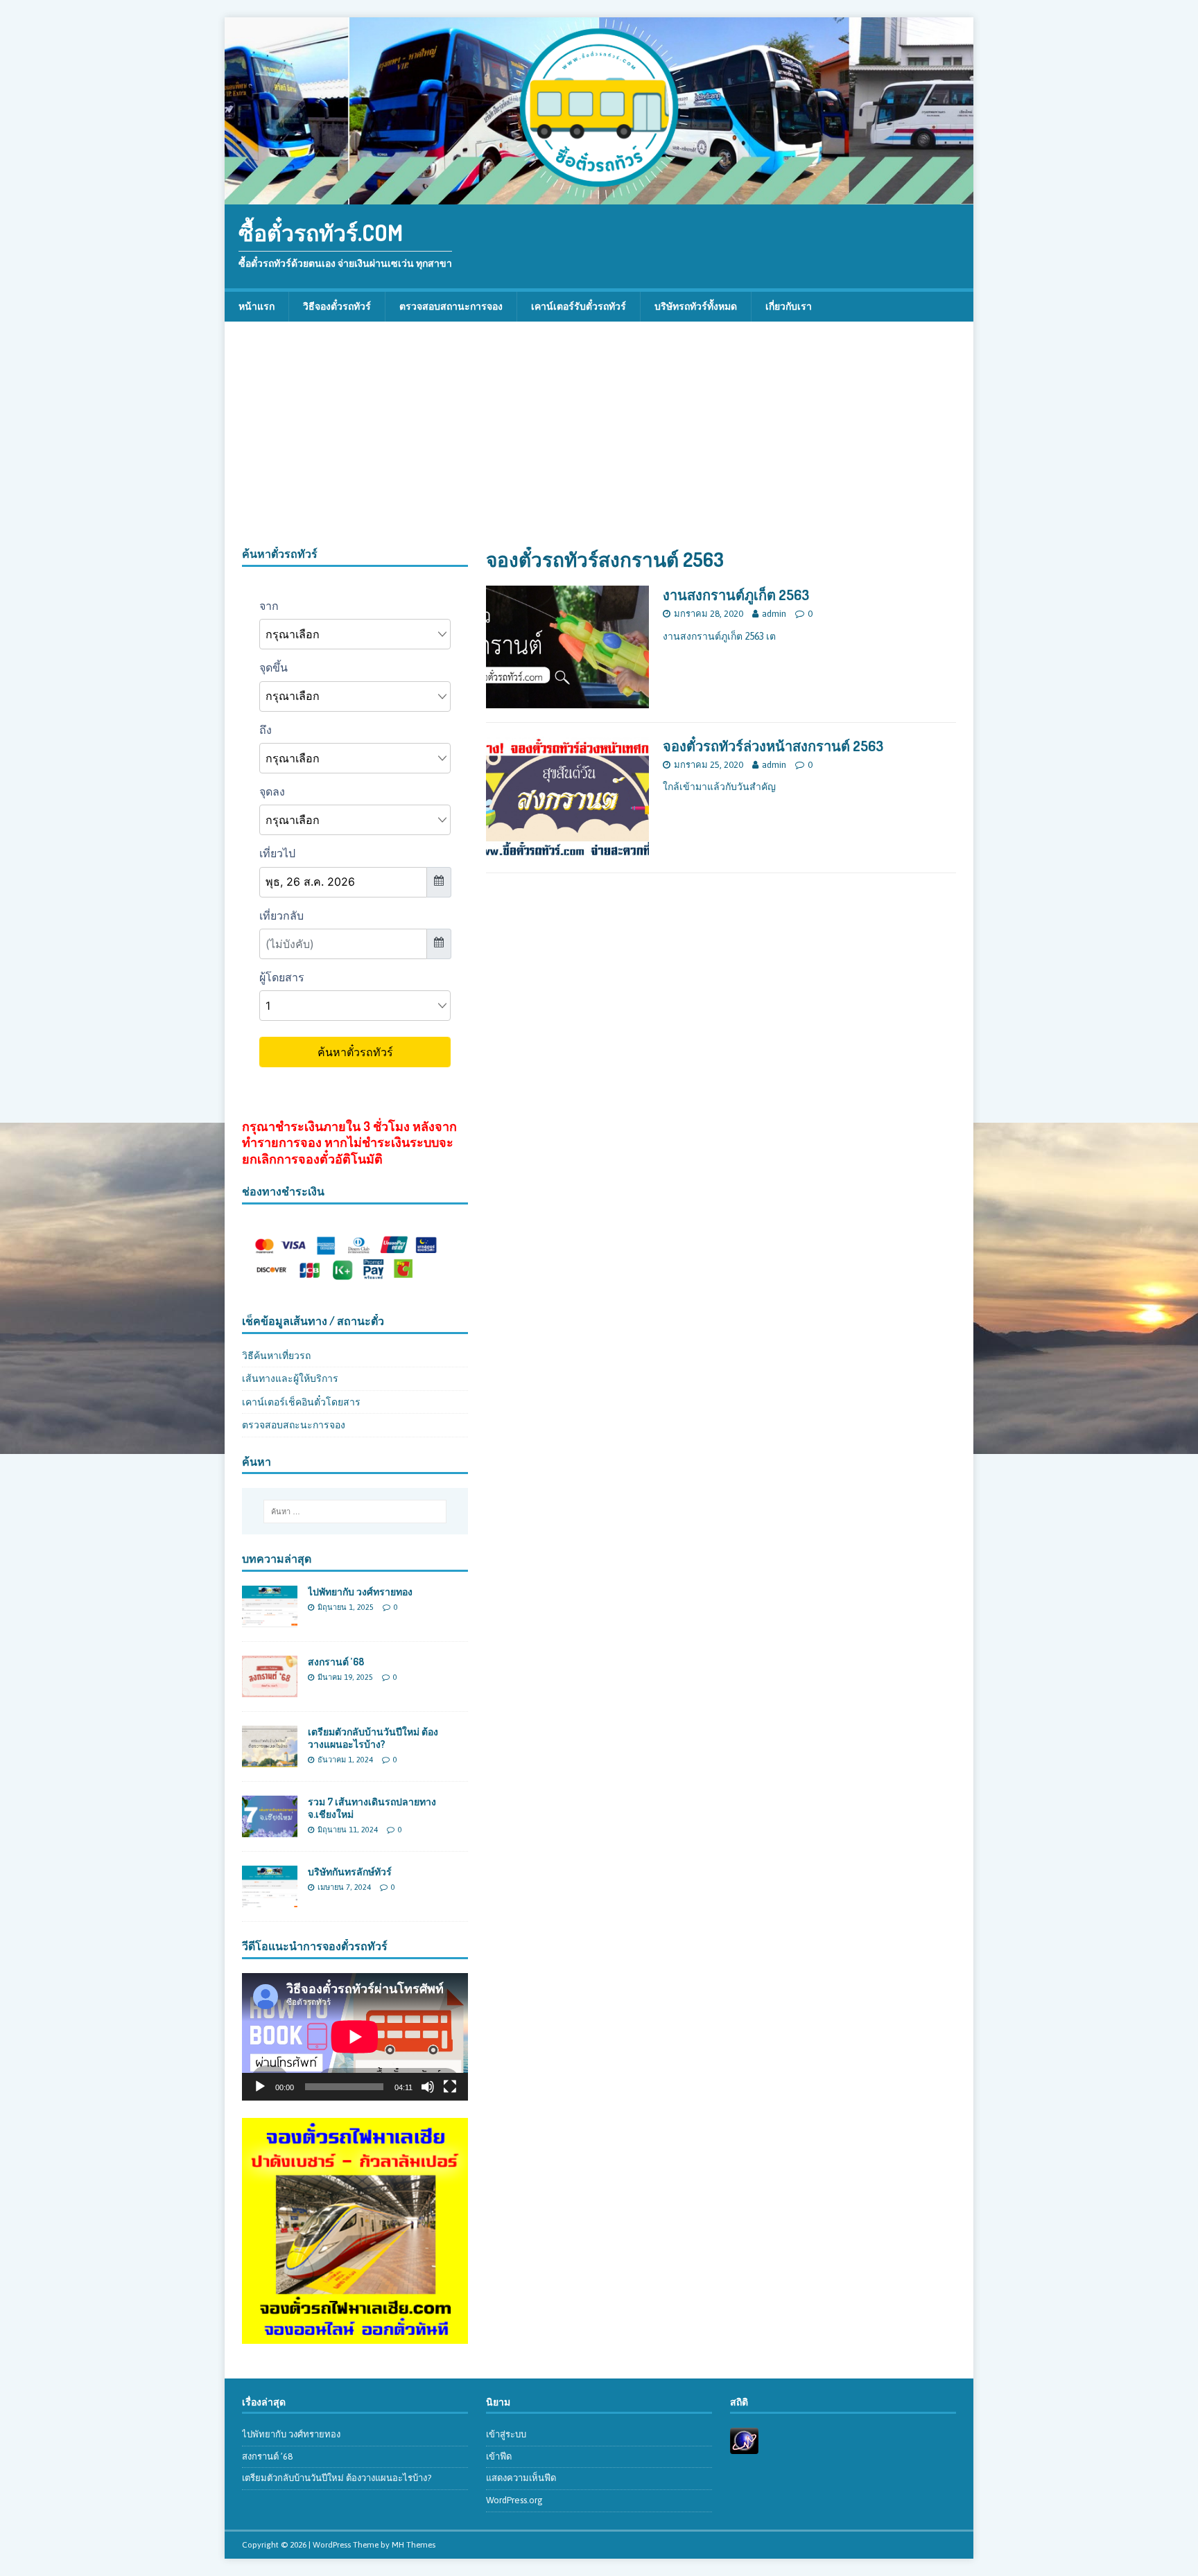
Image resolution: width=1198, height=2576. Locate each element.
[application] (355, 2036)
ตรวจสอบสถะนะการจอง (294, 1425)
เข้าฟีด (499, 2456)
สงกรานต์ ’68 (336, 1662)
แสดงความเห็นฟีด (521, 2478)
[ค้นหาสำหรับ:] (355, 1512)
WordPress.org (514, 2500)
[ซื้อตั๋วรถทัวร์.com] (599, 197)
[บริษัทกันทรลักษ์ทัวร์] (270, 1900)
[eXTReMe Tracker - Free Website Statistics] (744, 2446)
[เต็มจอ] (450, 2087)
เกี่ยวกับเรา (789, 306)
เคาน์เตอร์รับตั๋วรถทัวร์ (579, 306)
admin (774, 614)
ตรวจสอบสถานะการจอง (451, 306)
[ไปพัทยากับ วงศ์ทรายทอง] (270, 1619)
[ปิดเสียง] (428, 2087)
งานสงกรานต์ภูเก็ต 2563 (736, 595)
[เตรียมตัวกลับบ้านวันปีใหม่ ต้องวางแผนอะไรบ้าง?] (270, 1760)
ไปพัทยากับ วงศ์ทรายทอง (360, 1592)
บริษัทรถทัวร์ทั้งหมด (696, 306)
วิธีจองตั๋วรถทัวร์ (337, 306)
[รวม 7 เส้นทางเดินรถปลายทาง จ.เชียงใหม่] (270, 1830)
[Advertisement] (599, 443)
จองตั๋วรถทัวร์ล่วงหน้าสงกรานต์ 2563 (773, 746)
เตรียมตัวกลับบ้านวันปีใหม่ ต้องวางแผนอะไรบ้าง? (373, 1738)
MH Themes (414, 2545)
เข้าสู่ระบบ (506, 2434)
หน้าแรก (257, 306)
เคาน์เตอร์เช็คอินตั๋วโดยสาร (301, 1402)
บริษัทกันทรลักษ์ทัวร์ (350, 1872)
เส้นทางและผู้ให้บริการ (290, 1378)
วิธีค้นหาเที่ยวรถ (276, 1356)
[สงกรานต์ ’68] (270, 1690)
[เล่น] (260, 2087)
